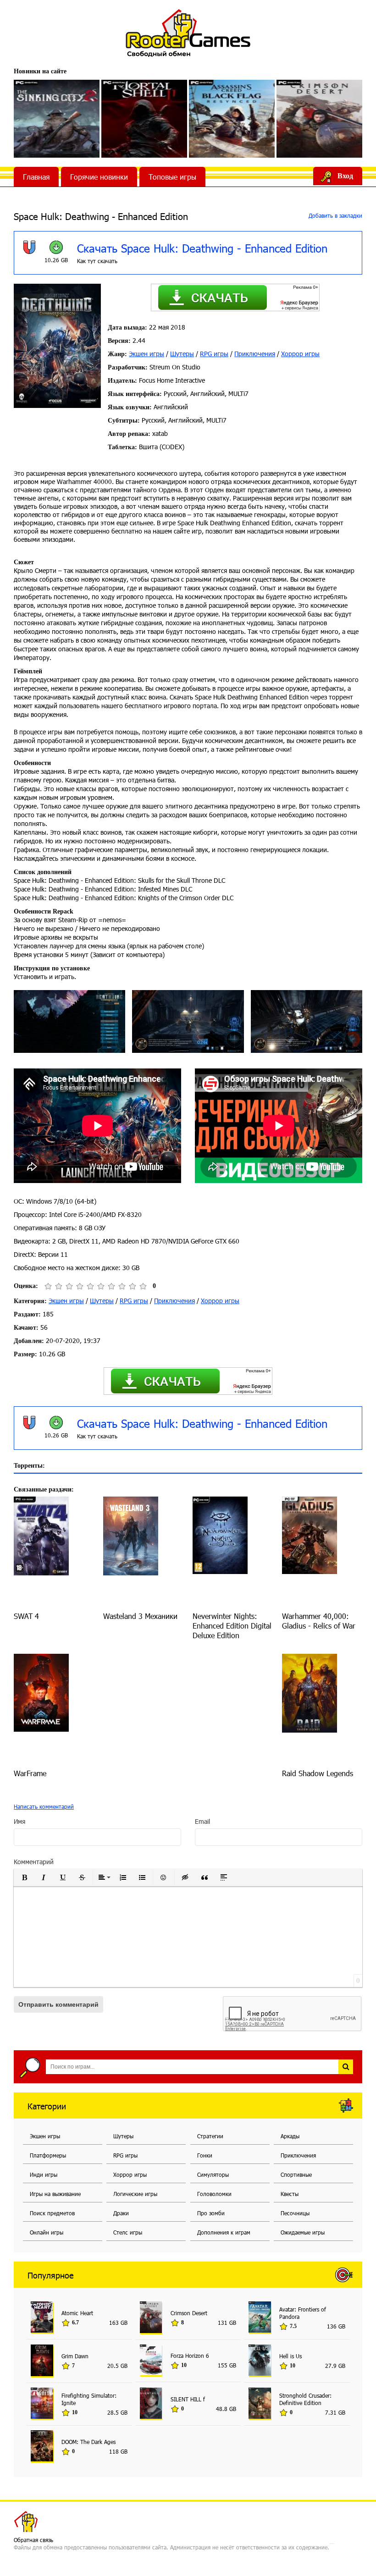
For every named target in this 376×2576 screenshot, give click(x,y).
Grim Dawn (75, 2356)
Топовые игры (172, 177)
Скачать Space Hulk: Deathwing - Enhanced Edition (202, 248)
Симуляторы (213, 2174)
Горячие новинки (99, 177)
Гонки (205, 2155)
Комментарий (34, 1862)
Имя (19, 1821)
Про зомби (211, 2213)
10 (143, 1286)
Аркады (290, 2136)
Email (202, 1821)
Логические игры (135, 2194)
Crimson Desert (189, 2313)
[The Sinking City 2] (57, 119)
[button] (24, 1877)
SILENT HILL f (188, 2399)
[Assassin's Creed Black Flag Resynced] (232, 119)
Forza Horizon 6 (190, 2356)
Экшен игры (147, 354)
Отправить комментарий (58, 2004)
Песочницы (295, 2213)
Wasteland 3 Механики (140, 1616)
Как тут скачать (97, 261)
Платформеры (48, 2155)
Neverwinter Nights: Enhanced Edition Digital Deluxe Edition (232, 1626)
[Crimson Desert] (319, 119)
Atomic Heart (77, 2313)
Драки (121, 2213)
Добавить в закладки (335, 215)
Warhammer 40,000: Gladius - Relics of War (319, 1621)
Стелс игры (128, 2232)
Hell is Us (290, 2356)
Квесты (290, 2194)
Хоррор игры (300, 354)
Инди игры (44, 2174)
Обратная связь (33, 2540)
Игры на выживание (55, 2194)
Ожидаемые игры (303, 2232)
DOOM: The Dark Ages (88, 2442)
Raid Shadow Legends (318, 1773)
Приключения (255, 354)
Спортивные (296, 2174)
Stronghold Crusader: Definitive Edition (305, 2399)
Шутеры (182, 354)
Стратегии (210, 2136)
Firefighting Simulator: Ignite (89, 2399)
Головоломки (214, 2194)
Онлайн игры (47, 2232)
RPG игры (214, 354)
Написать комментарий (44, 1806)
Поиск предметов (52, 2213)
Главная (36, 177)
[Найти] (346, 2067)
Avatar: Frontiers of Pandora (303, 2313)
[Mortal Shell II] (144, 119)
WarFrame (30, 1773)
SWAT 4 (26, 1616)
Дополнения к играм (224, 2232)
